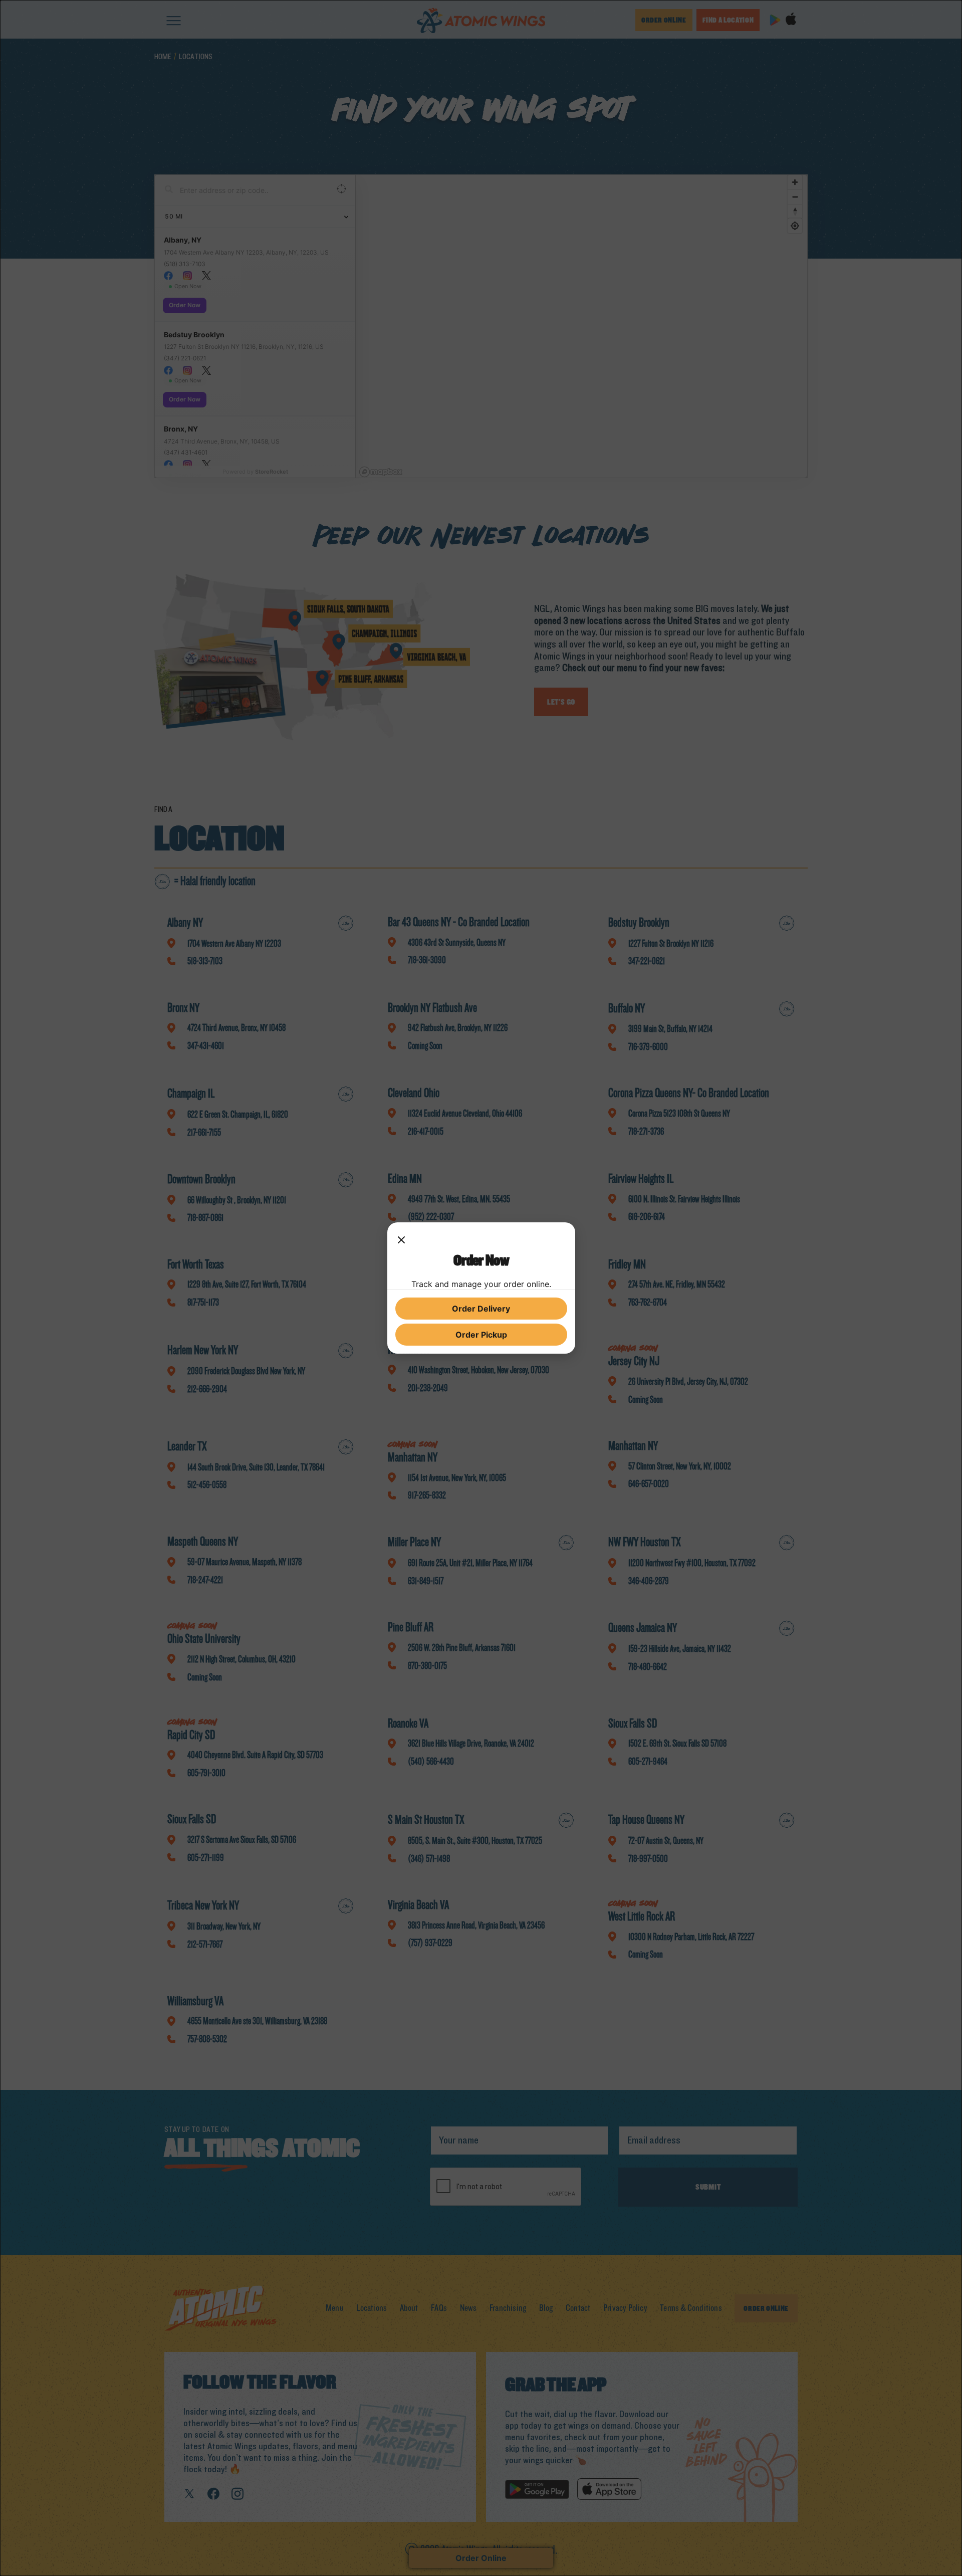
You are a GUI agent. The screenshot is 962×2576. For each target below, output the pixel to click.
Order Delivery (481, 1309)
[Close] (401, 1240)
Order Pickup (481, 1335)
